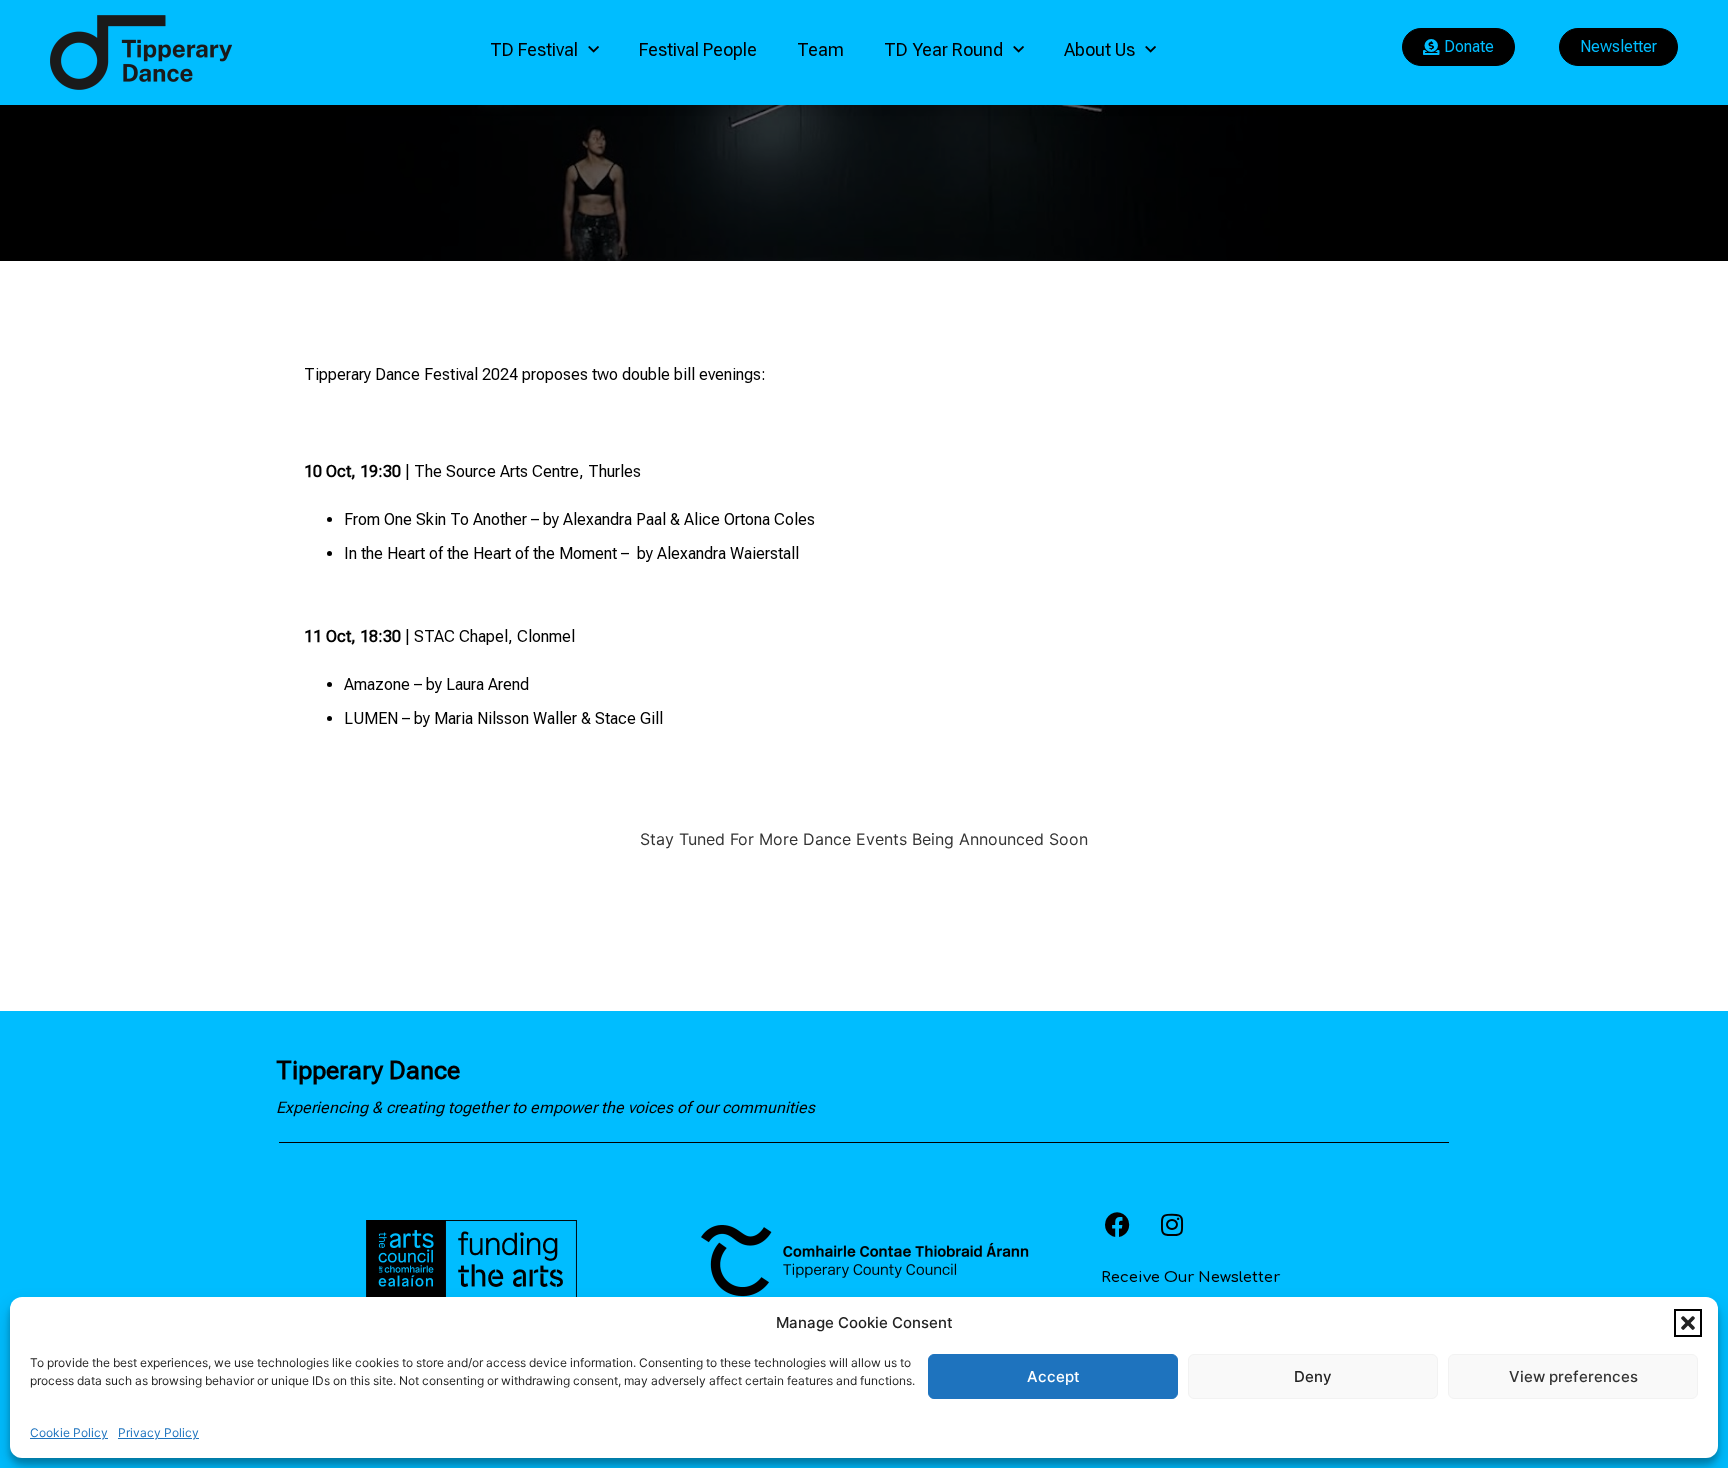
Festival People (698, 49)
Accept (1053, 1376)
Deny (1313, 1376)
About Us (1099, 49)
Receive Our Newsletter (1190, 1277)
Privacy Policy (158, 1432)
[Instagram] (1172, 1225)
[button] (1688, 1323)
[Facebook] (1117, 1225)
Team (820, 49)
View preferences (1573, 1376)
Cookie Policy (69, 1432)
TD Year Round (943, 49)
